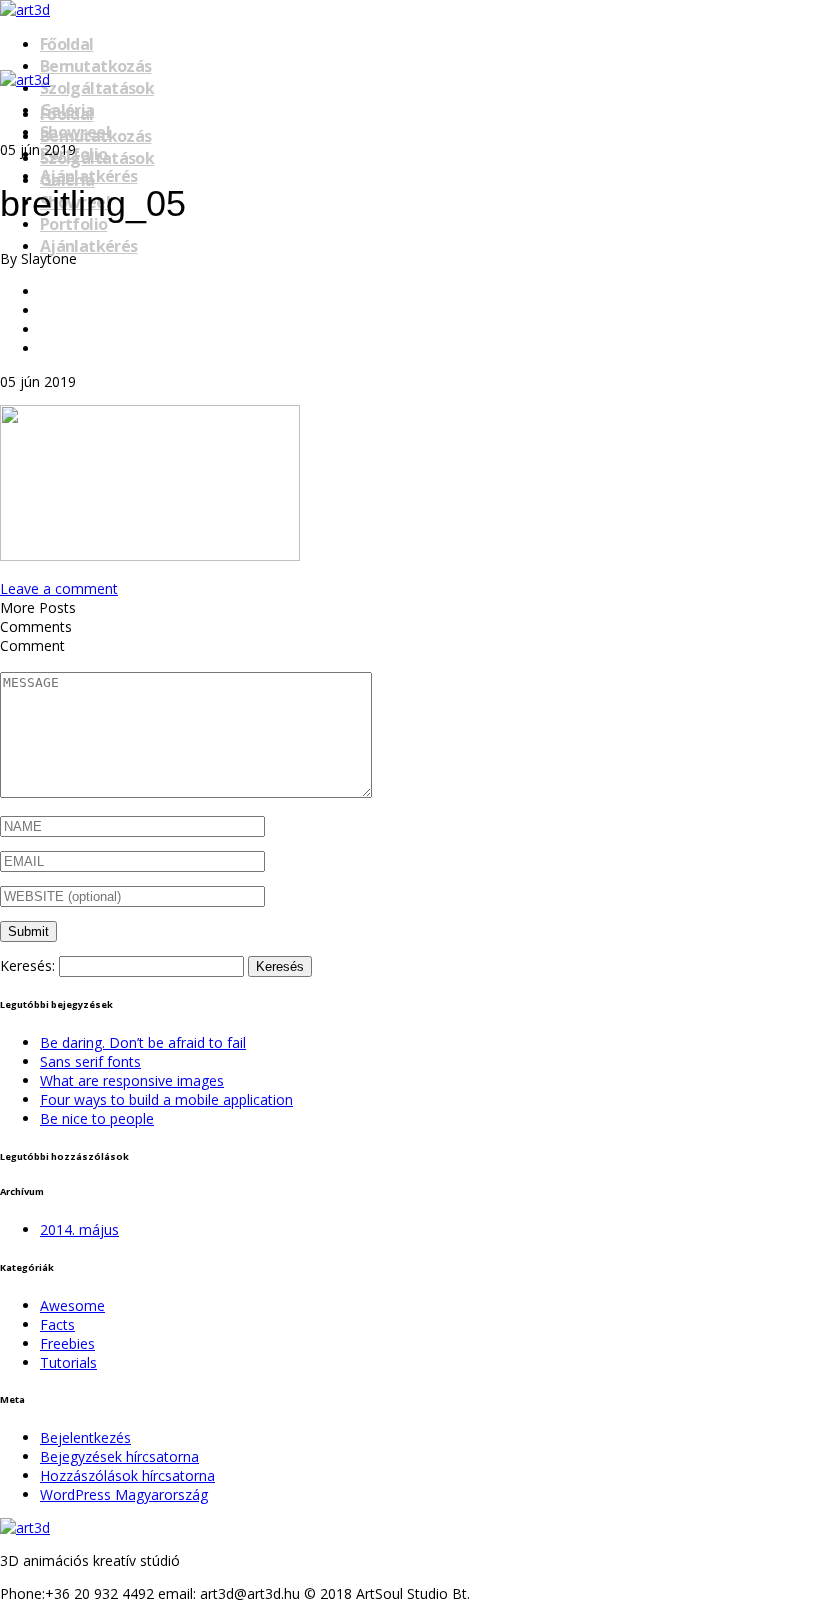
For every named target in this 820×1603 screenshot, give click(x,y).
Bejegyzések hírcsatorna (119, 1456)
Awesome (72, 1305)
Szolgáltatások (97, 88)
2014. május (79, 1229)
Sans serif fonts (90, 1061)
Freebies (67, 1343)
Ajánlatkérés (88, 246)
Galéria (67, 180)
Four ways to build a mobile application (166, 1099)
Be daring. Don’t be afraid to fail (143, 1042)
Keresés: (27, 965)
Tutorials (68, 1362)
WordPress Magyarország (124, 1494)
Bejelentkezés (85, 1437)
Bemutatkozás (95, 66)
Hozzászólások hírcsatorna (127, 1475)
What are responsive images (132, 1080)
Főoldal (67, 44)
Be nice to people (97, 1118)
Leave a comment (59, 588)
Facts (57, 1324)
